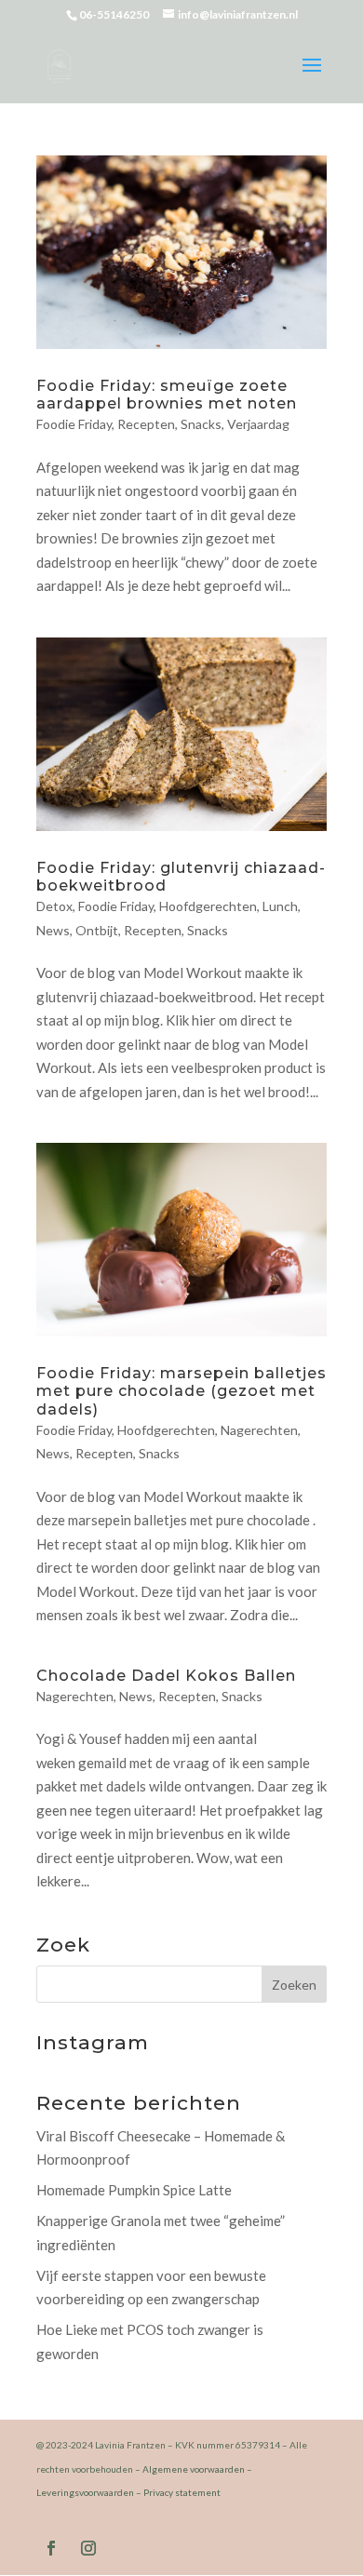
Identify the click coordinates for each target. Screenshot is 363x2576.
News (53, 930)
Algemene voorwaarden (194, 2469)
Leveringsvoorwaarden (85, 2492)
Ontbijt (97, 930)
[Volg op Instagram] (88, 2548)
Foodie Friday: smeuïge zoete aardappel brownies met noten (167, 395)
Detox (54, 906)
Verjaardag (258, 424)
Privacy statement (182, 2492)
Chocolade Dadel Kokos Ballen (166, 1676)
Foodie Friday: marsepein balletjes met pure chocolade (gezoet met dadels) (181, 1391)
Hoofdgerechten (208, 906)
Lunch (280, 906)
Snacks (201, 424)
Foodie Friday (74, 424)
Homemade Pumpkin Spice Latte (134, 2190)
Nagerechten (259, 1430)
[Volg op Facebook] (51, 2548)
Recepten (146, 424)
